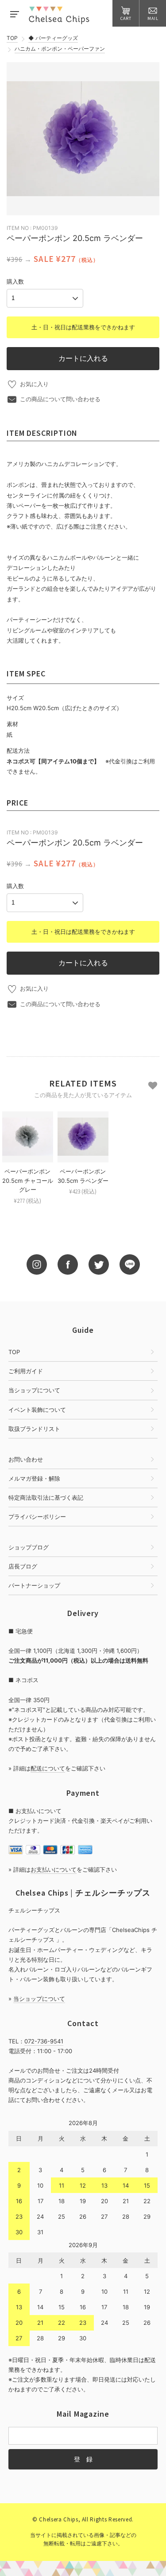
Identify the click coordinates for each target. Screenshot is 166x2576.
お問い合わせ (26, 1459)
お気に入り (34, 384)
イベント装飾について (37, 1410)
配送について (48, 1768)
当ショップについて (34, 1390)
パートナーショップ (34, 1585)
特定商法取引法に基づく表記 (46, 1497)
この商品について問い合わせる (60, 399)
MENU (14, 13)
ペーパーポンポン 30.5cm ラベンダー (83, 1176)
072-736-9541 (44, 2041)
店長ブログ (23, 1566)
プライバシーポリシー (37, 1517)
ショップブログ (29, 1547)
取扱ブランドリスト (34, 1429)
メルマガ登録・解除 (34, 1478)
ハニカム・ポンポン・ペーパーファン (60, 49)
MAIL (153, 18)
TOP (12, 38)
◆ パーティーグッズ (53, 38)
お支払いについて (54, 1869)
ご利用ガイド (26, 1371)
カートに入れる (83, 358)
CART (126, 18)
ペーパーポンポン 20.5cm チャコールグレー (28, 1181)
